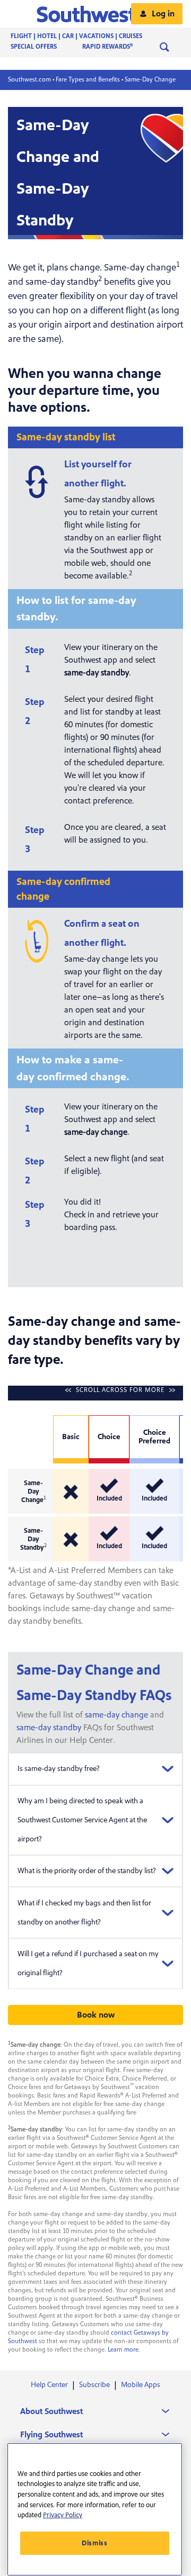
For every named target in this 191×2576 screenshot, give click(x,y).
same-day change (116, 1715)
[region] (95, 2509)
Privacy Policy (63, 2515)
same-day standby (49, 1728)
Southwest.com (29, 80)
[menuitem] (87, 37)
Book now (96, 2015)
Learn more (123, 2350)
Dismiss (95, 2543)
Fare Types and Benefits (88, 80)
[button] (96, 14)
